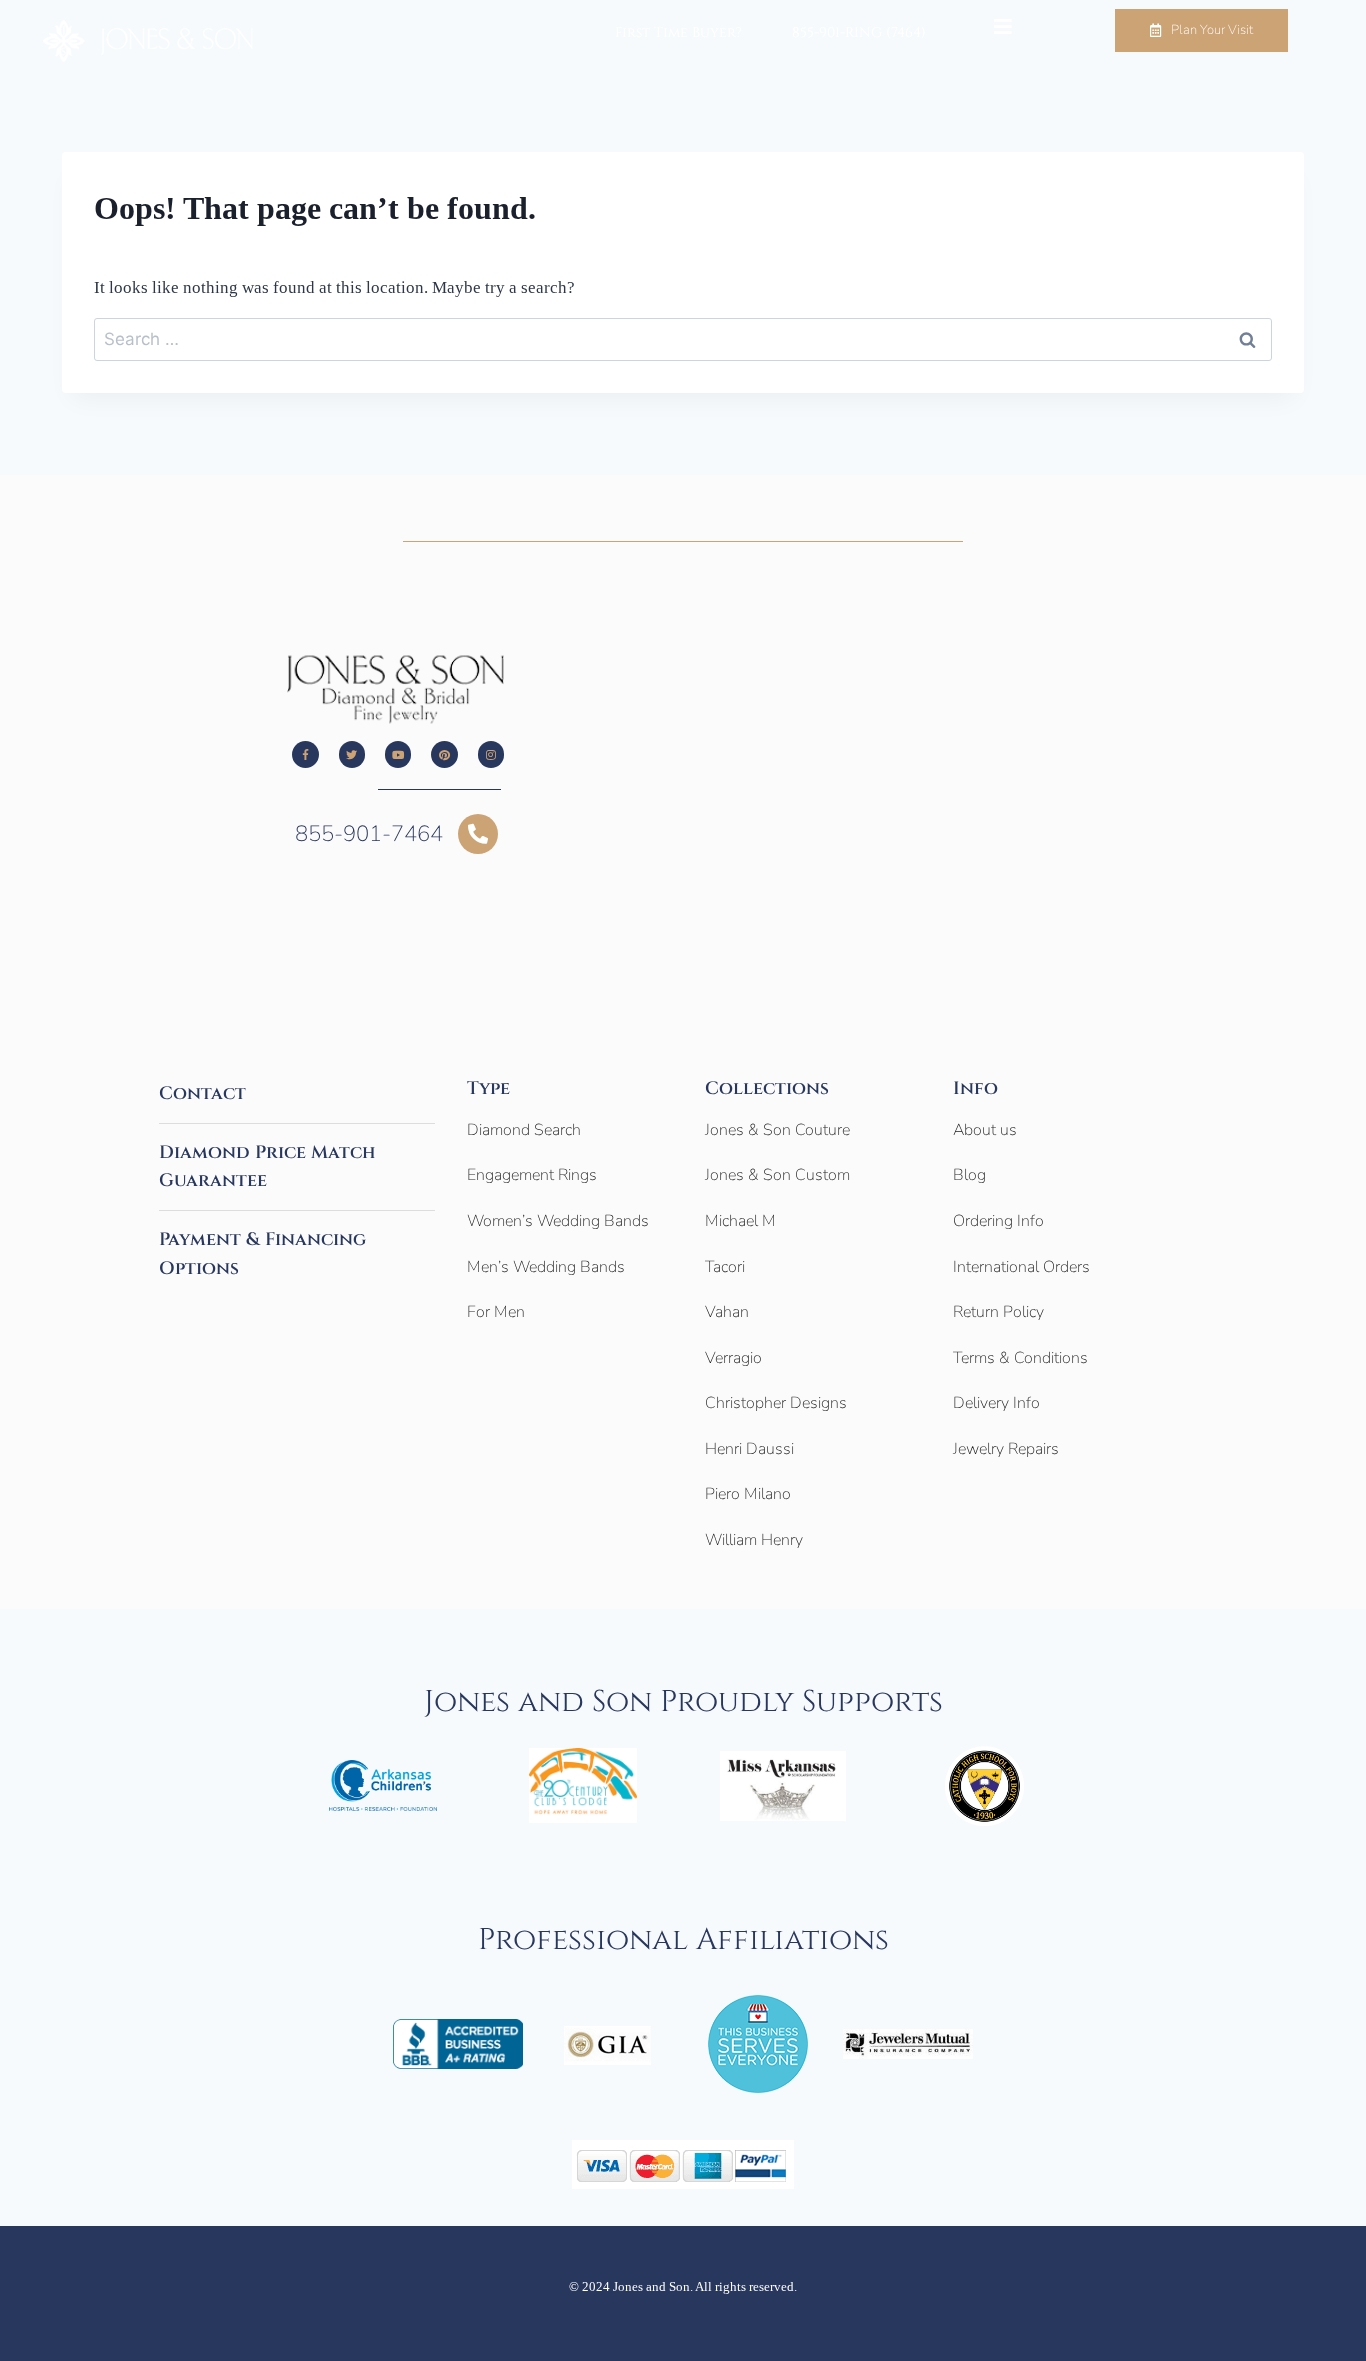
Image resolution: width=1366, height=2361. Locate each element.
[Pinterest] (444, 754)
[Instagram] (491, 754)
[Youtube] (398, 754)
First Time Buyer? (678, 33)
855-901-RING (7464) (859, 33)
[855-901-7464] (478, 834)
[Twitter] (352, 754)
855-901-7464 (369, 834)
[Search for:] (683, 339)
